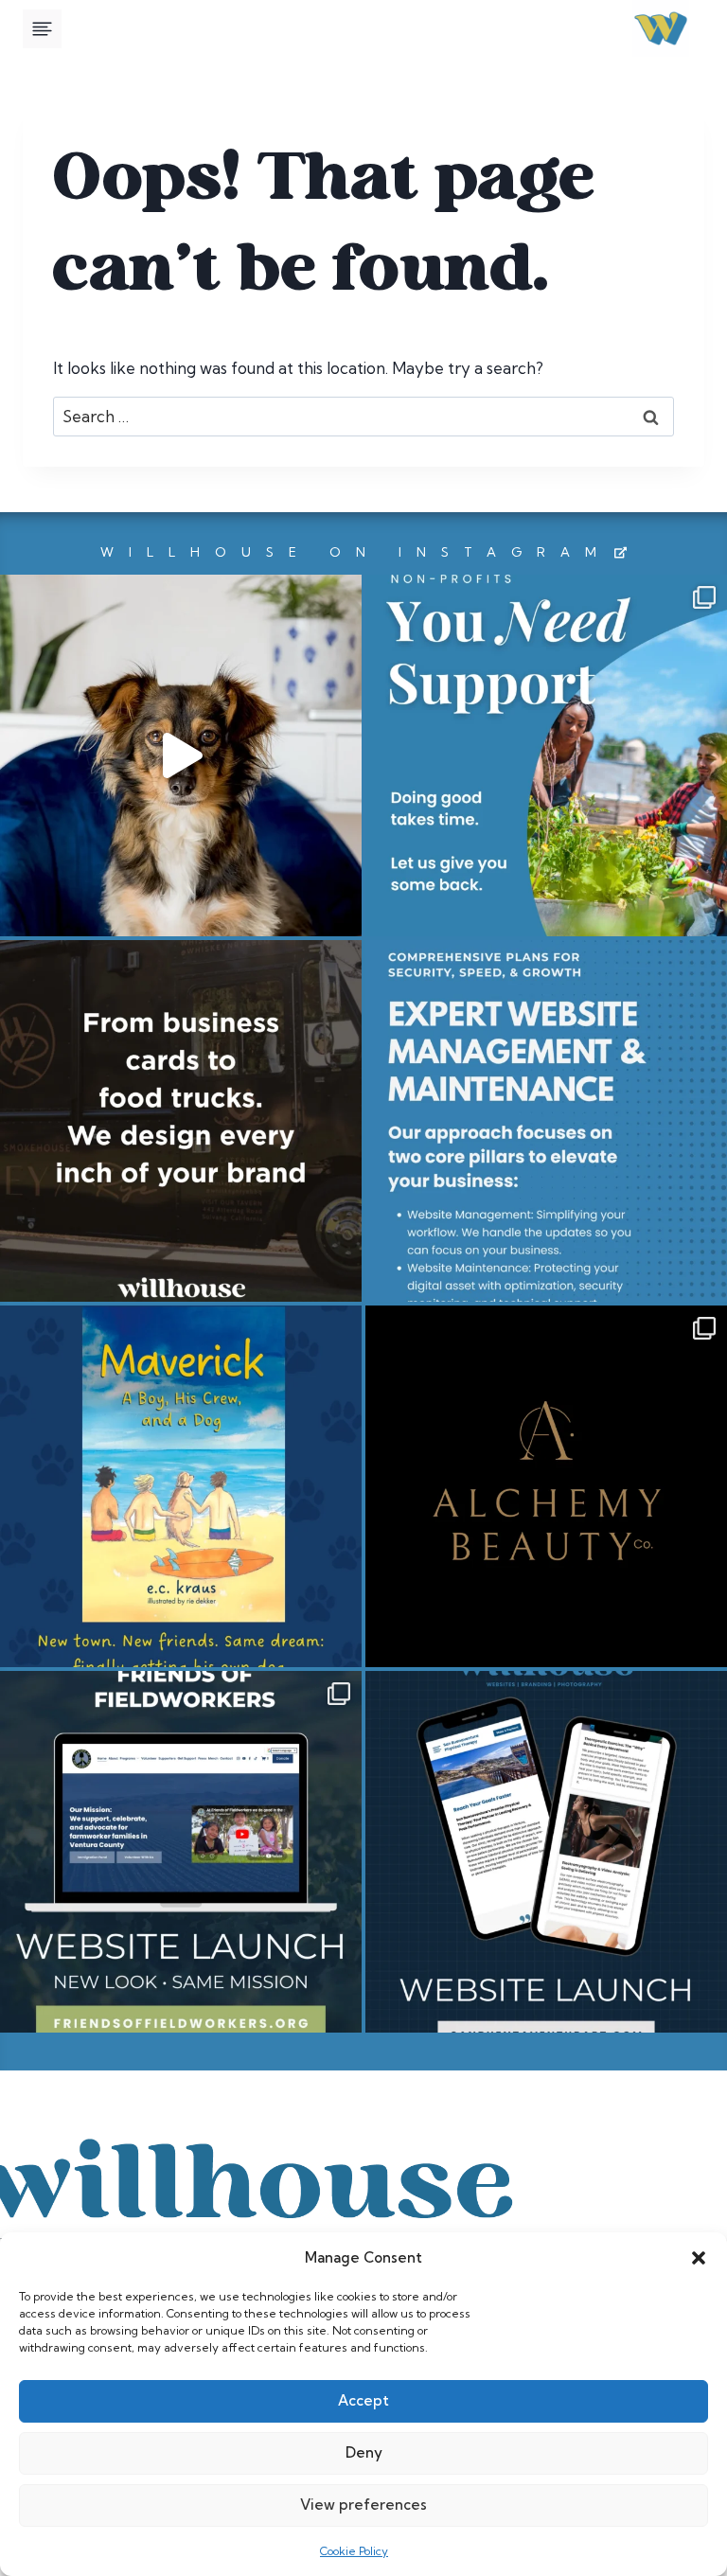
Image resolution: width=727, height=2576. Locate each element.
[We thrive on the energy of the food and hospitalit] (181, 1121)
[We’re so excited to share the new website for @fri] (181, 1852)
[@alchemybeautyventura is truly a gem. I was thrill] (546, 1486)
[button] (699, 2258)
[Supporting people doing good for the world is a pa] (546, 755)
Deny (364, 2452)
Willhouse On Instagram (356, 552)
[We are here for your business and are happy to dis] (546, 1121)
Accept (363, 2400)
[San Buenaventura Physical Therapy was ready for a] (546, 1852)
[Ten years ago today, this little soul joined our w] (181, 755)
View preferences (363, 2505)
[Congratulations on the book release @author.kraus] (181, 1486)
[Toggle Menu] (42, 29)
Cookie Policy (354, 2551)
